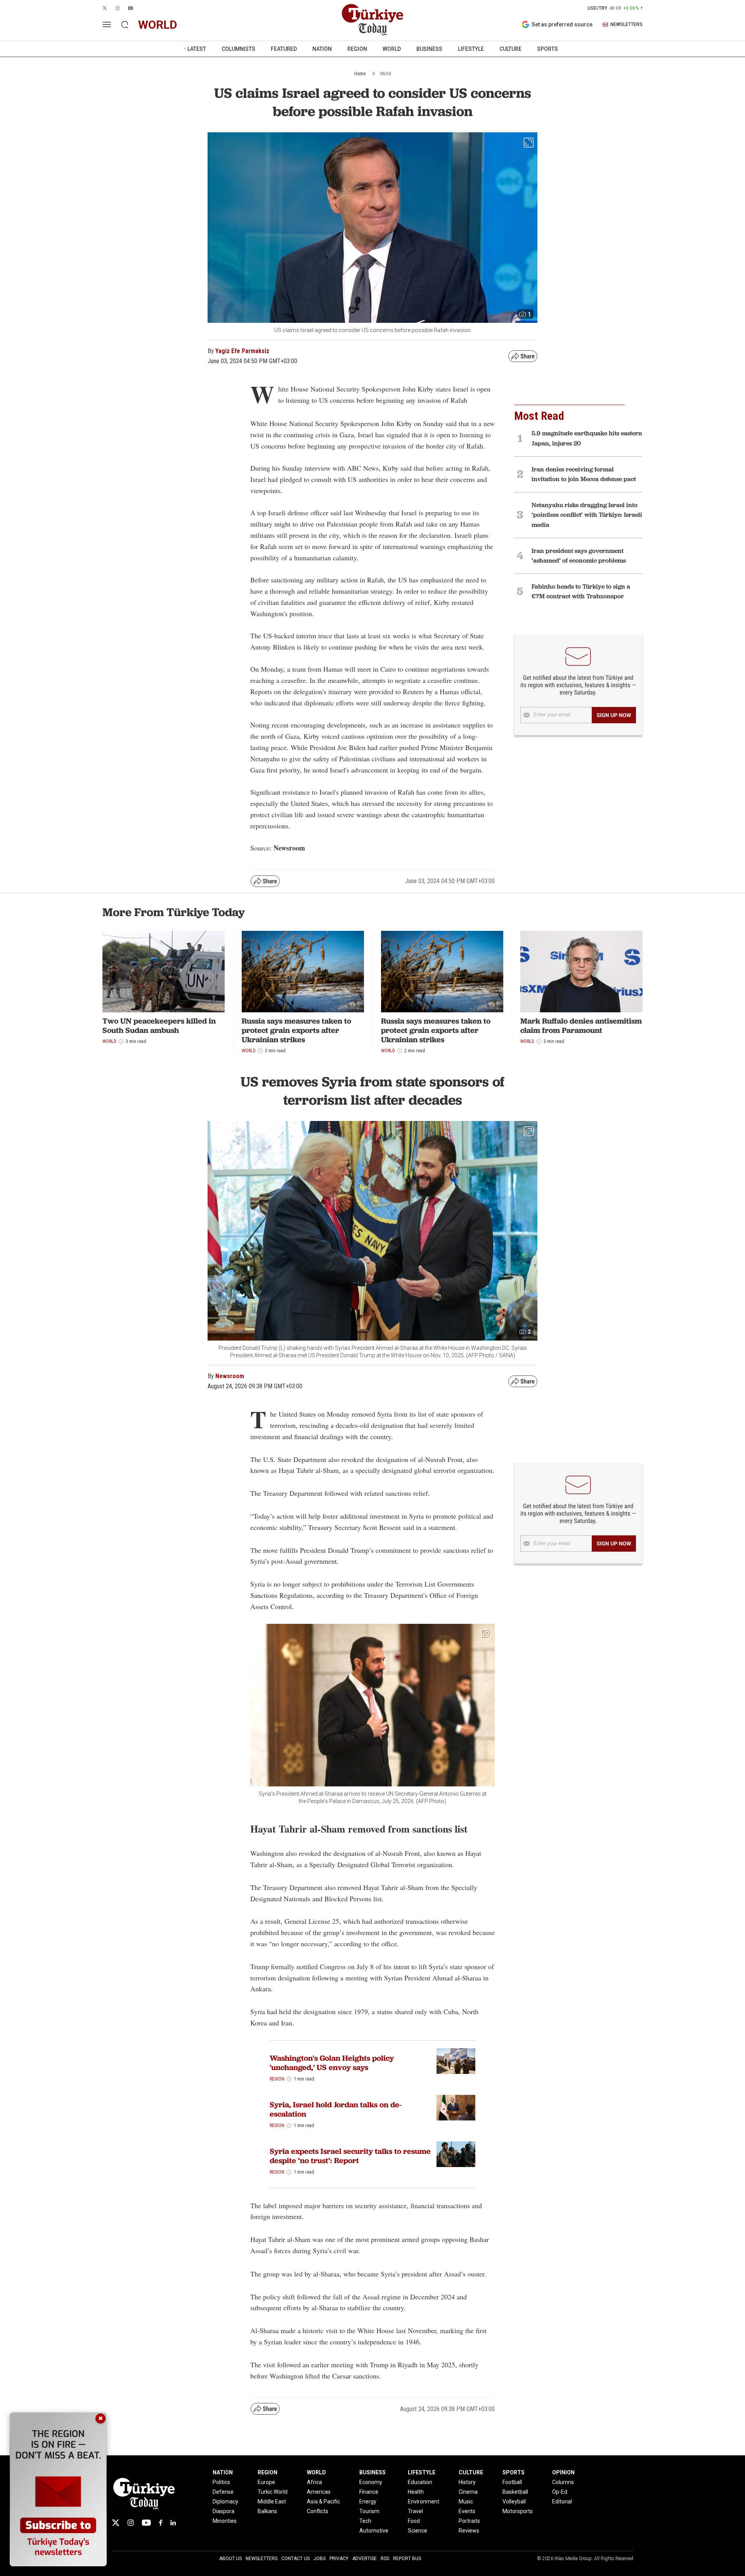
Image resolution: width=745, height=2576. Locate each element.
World (385, 74)
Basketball (515, 2492)
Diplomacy (225, 2502)
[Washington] (456, 2061)
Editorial (562, 2502)
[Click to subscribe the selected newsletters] (614, 715)
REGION (357, 49)
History (467, 2482)
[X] (116, 2523)
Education (420, 2482)
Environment (424, 2502)
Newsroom (230, 1376)
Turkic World (273, 2492)
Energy (368, 2502)
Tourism (369, 2511)
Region (277, 2079)
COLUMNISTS (238, 49)
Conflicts (318, 2511)
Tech (365, 2521)
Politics (221, 2482)
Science (418, 2531)
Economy (371, 2482)
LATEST (197, 49)
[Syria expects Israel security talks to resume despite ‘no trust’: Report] (456, 2154)
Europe (266, 2482)
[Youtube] (146, 2523)
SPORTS (547, 49)
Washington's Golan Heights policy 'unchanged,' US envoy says (332, 2063)
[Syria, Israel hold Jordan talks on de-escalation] (456, 2108)
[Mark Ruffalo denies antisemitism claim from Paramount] (581, 972)
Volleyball (514, 2502)
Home (360, 74)
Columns (563, 2482)
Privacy (339, 2559)
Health (416, 2492)
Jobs (320, 2559)
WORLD (392, 49)
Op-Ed (560, 2492)
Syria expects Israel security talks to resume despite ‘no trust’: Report (350, 2156)
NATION (322, 49)
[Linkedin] (173, 2523)
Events (467, 2511)
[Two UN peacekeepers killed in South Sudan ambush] (164, 972)
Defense (223, 2492)
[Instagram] (131, 2523)
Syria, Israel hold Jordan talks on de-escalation (336, 2109)
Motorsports (518, 2511)
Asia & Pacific (323, 2502)
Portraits (469, 2521)
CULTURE (510, 49)
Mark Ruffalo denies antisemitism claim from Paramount (581, 1026)
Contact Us (295, 2559)
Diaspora (223, 2511)
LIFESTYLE (471, 49)
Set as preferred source (562, 24)
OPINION (563, 2472)
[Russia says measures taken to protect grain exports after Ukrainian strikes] (303, 972)
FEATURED (284, 49)
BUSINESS (429, 49)
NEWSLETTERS (626, 25)
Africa (314, 2482)
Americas (319, 2492)
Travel (415, 2511)
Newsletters (262, 2559)
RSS (385, 2559)
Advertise (365, 2559)
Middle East (272, 2502)
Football (512, 2482)
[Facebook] (161, 2523)
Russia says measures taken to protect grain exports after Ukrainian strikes (296, 1030)
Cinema (468, 2492)
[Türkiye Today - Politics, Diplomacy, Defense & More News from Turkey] (372, 20)
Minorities (225, 2521)
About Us (230, 2559)
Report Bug (407, 2559)
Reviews (469, 2531)
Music (466, 2502)
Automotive (374, 2531)
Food (414, 2521)
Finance (369, 2492)
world (158, 25)
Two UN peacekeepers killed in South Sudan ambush (159, 1026)
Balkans (267, 2511)
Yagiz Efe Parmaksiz (242, 351)
